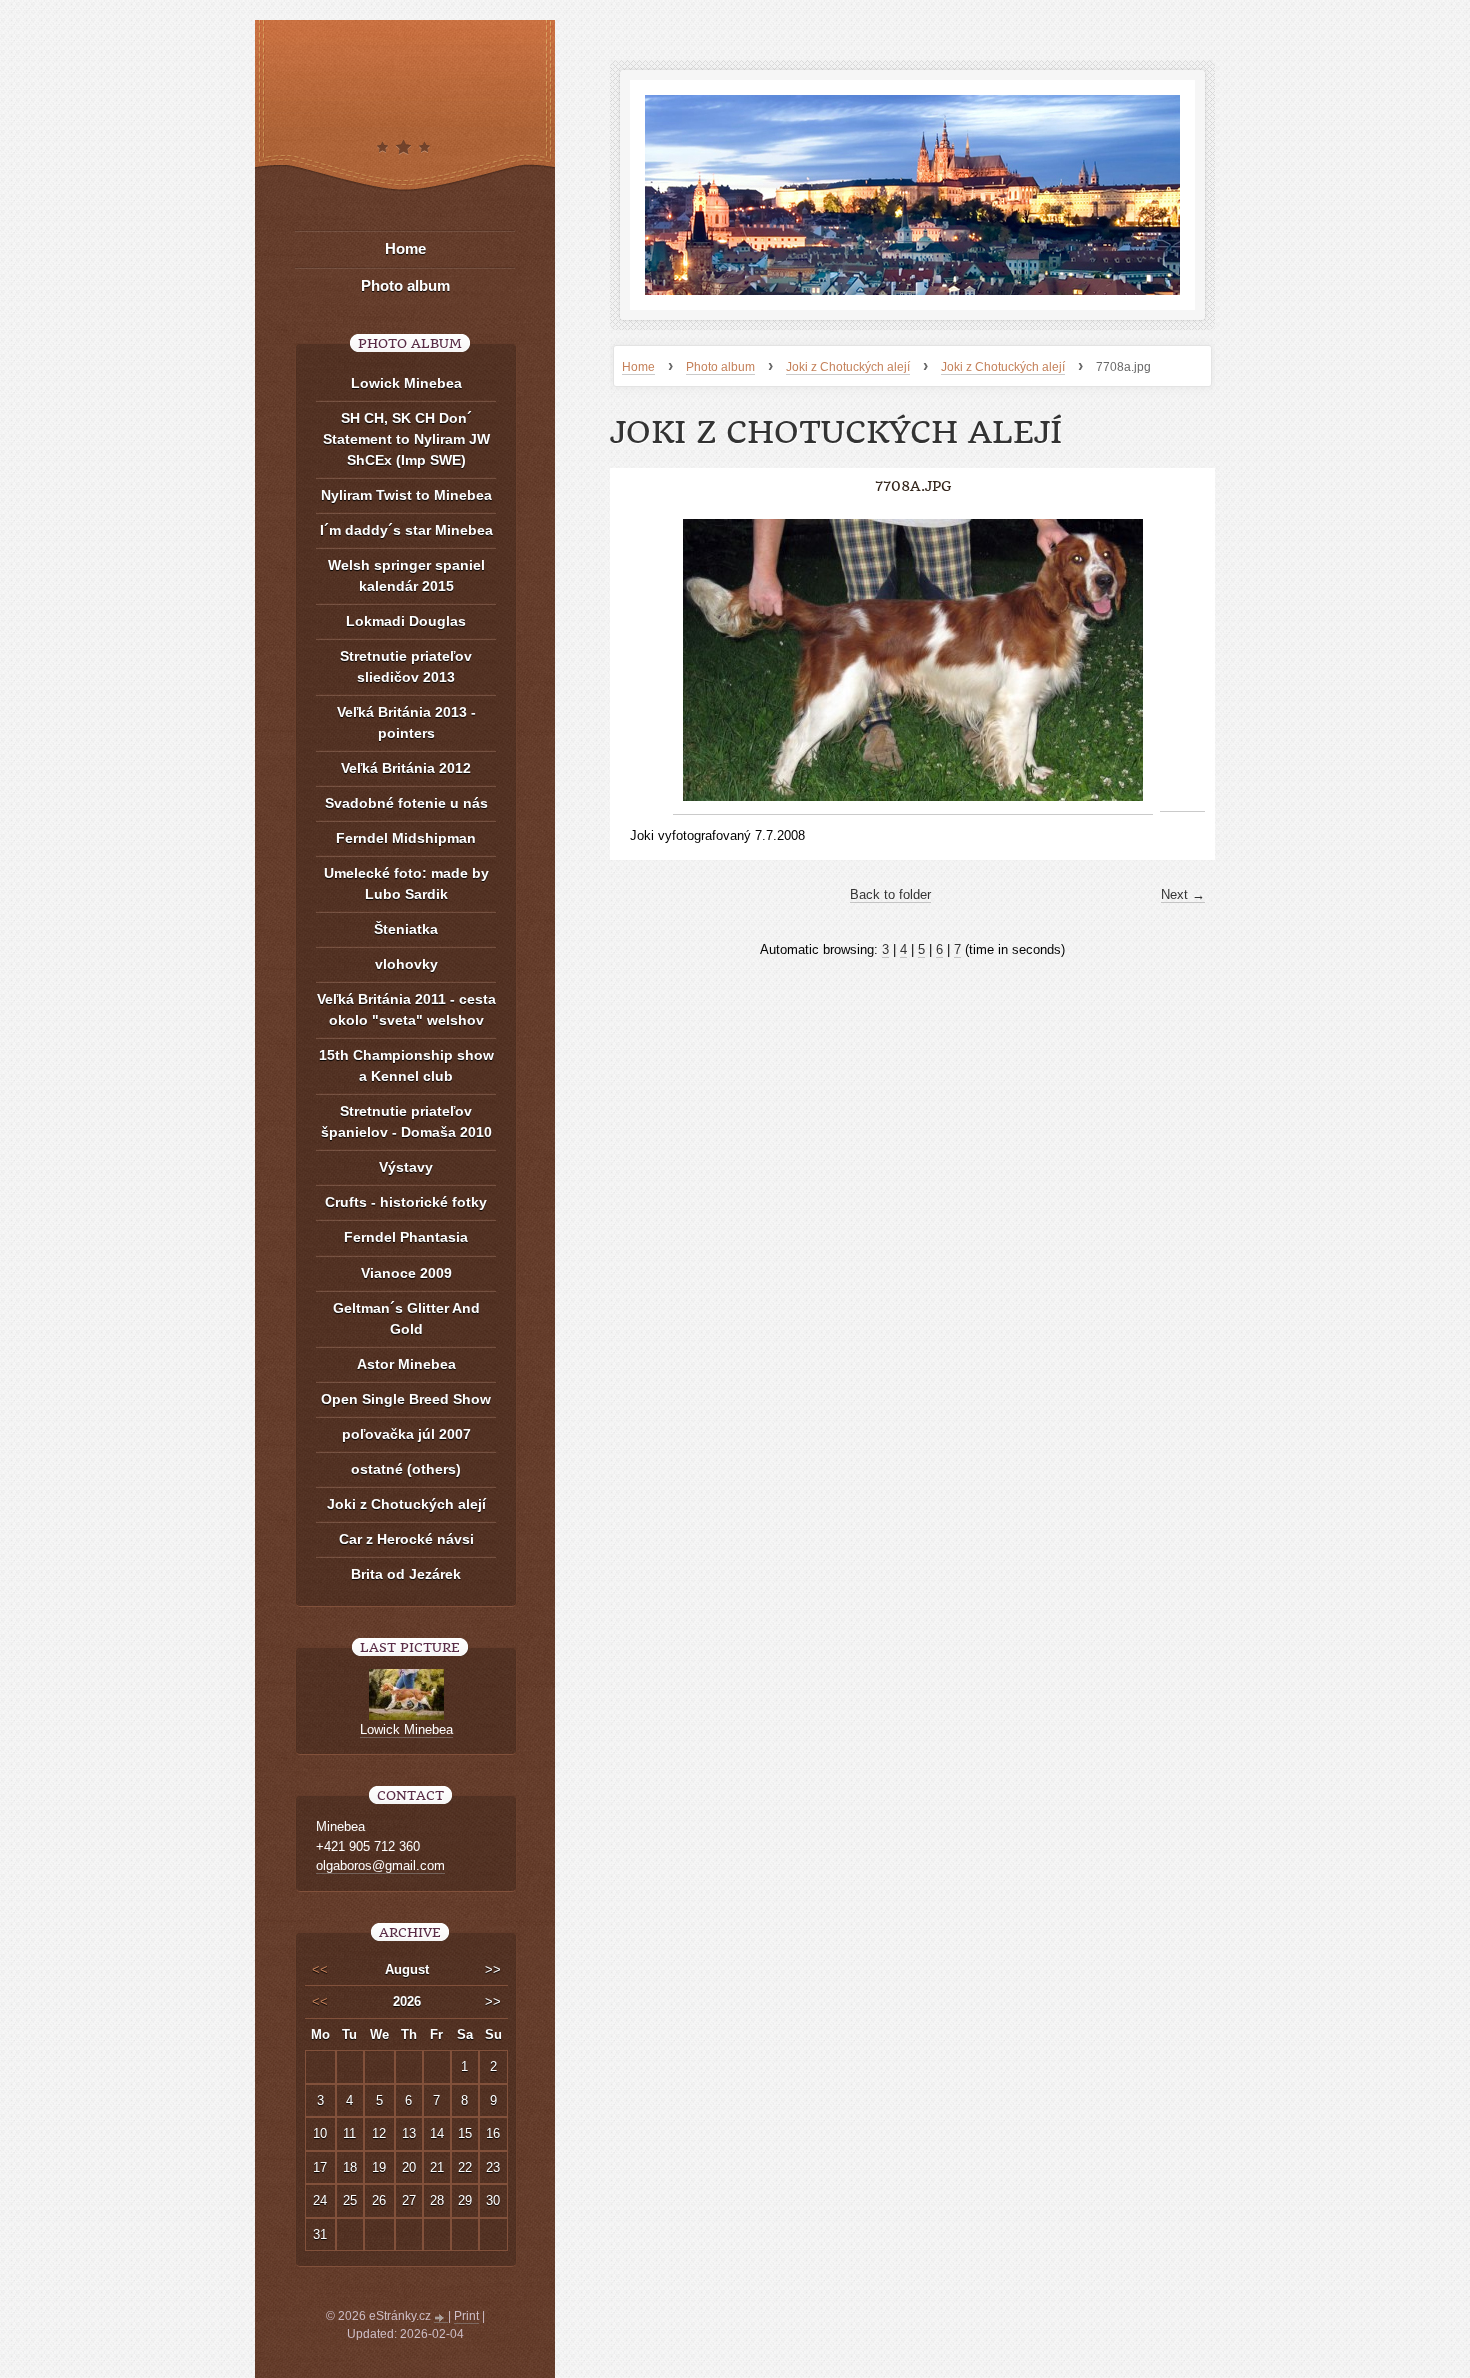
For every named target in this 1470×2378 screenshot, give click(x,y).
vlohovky (406, 964)
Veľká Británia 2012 (406, 768)
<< (320, 1969)
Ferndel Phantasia (406, 1237)
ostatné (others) (406, 1469)
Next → (1183, 894)
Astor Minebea (406, 1364)
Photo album (720, 367)
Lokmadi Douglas (406, 621)
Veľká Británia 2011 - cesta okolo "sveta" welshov (406, 1009)
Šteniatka (406, 929)
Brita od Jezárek (406, 1574)
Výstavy (406, 1167)
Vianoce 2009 (406, 1273)
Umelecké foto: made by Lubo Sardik (406, 883)
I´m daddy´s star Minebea (406, 530)
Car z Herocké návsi (406, 1539)
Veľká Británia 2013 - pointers (406, 722)
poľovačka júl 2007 (406, 1434)
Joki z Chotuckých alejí (848, 367)
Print (466, 2316)
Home (638, 367)
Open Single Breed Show (406, 1399)
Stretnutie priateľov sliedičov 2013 (406, 666)
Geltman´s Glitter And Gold (406, 1318)
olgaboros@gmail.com (380, 1865)
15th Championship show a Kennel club (406, 1065)
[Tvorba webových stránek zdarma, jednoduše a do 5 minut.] (441, 2318)
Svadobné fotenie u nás (406, 803)
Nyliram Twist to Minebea (406, 495)
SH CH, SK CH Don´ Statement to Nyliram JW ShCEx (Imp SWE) (406, 439)
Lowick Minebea (406, 383)
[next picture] (1182, 660)
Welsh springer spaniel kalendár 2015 (406, 575)
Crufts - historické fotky (406, 1202)
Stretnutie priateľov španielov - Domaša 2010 (406, 1121)
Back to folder (890, 894)
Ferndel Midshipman (406, 838)
